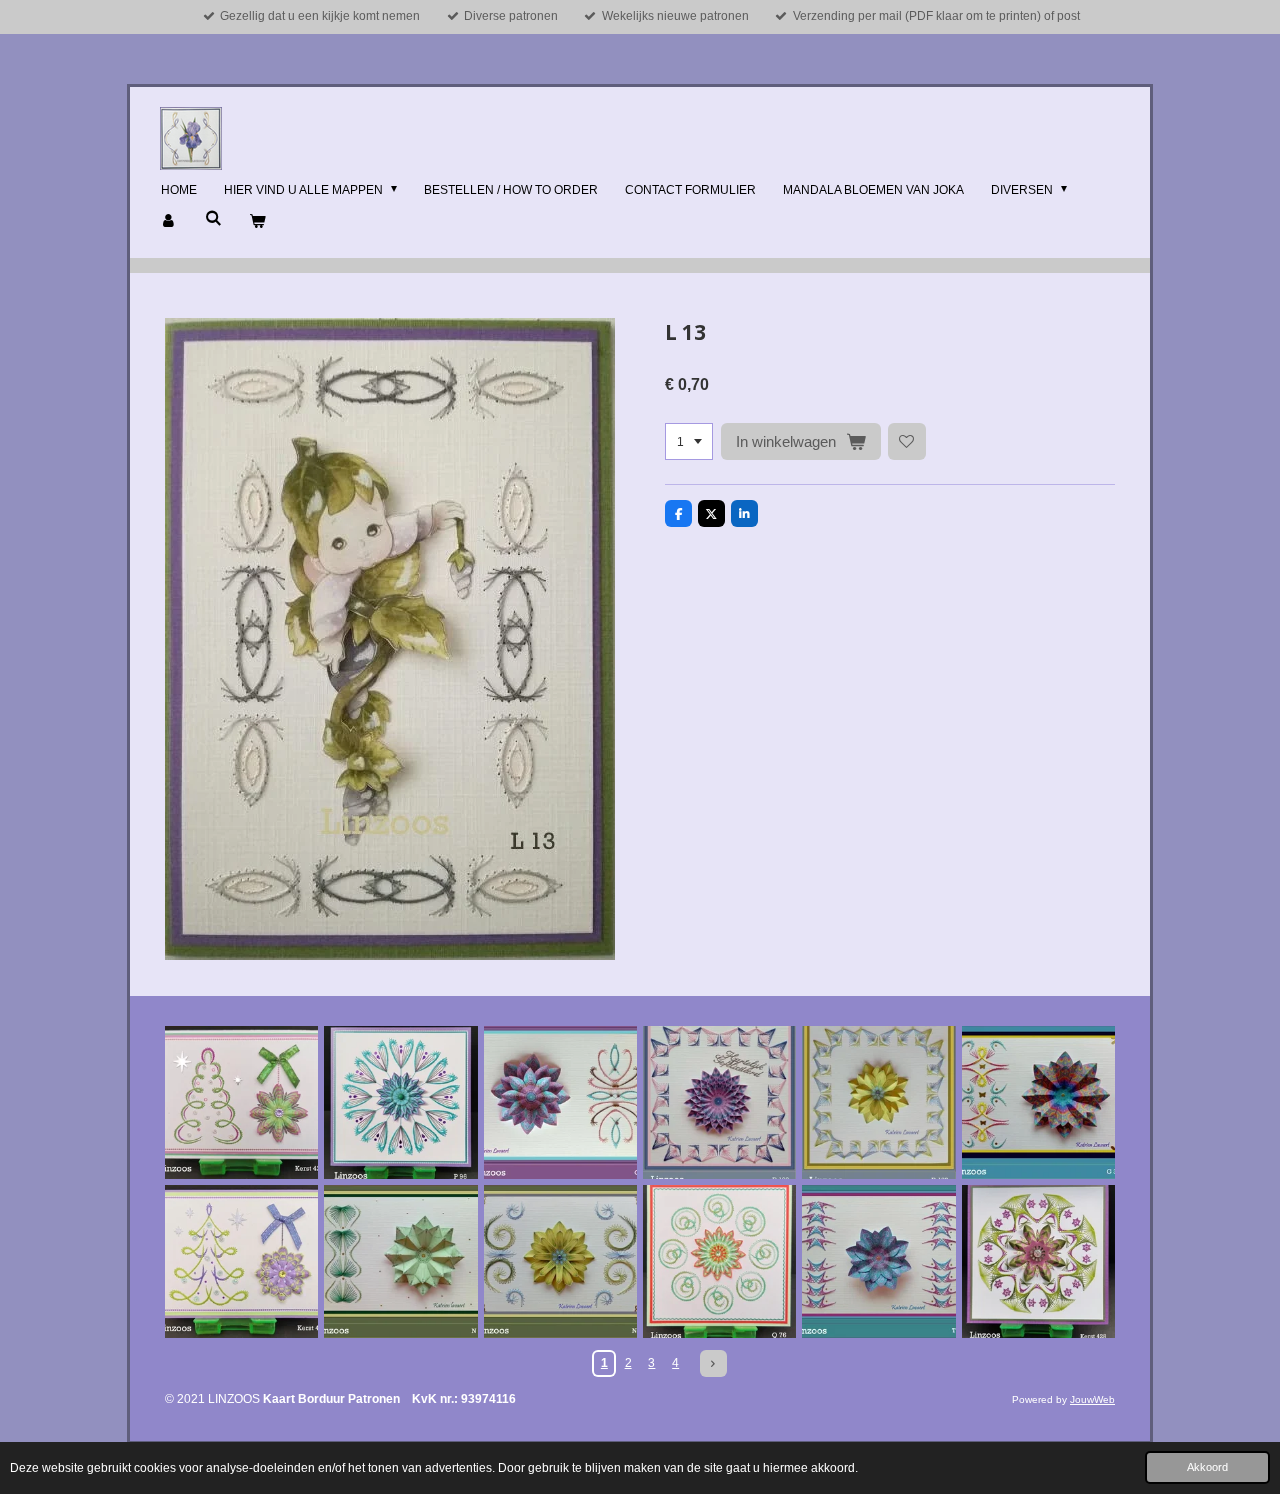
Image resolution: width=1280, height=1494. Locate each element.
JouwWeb (1092, 1399)
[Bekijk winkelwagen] (257, 222)
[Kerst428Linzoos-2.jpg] (1038, 1261)
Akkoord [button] (1207, 1467)
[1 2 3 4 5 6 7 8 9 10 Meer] (689, 442)
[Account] (169, 222)
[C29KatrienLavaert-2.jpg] (560, 1102)
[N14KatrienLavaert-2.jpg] (400, 1261)
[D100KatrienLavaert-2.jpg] (878, 1102)
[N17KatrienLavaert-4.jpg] (560, 1261)
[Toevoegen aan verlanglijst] (907, 442)
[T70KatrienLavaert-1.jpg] (878, 1261)
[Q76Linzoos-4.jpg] (719, 1261)
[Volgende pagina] (713, 1363)
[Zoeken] (213, 218)
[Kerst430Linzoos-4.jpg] (241, 1261)
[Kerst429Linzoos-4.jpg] (241, 1102)
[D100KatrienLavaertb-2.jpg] (719, 1102)
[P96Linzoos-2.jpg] (400, 1102)
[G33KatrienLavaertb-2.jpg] (1038, 1102)
